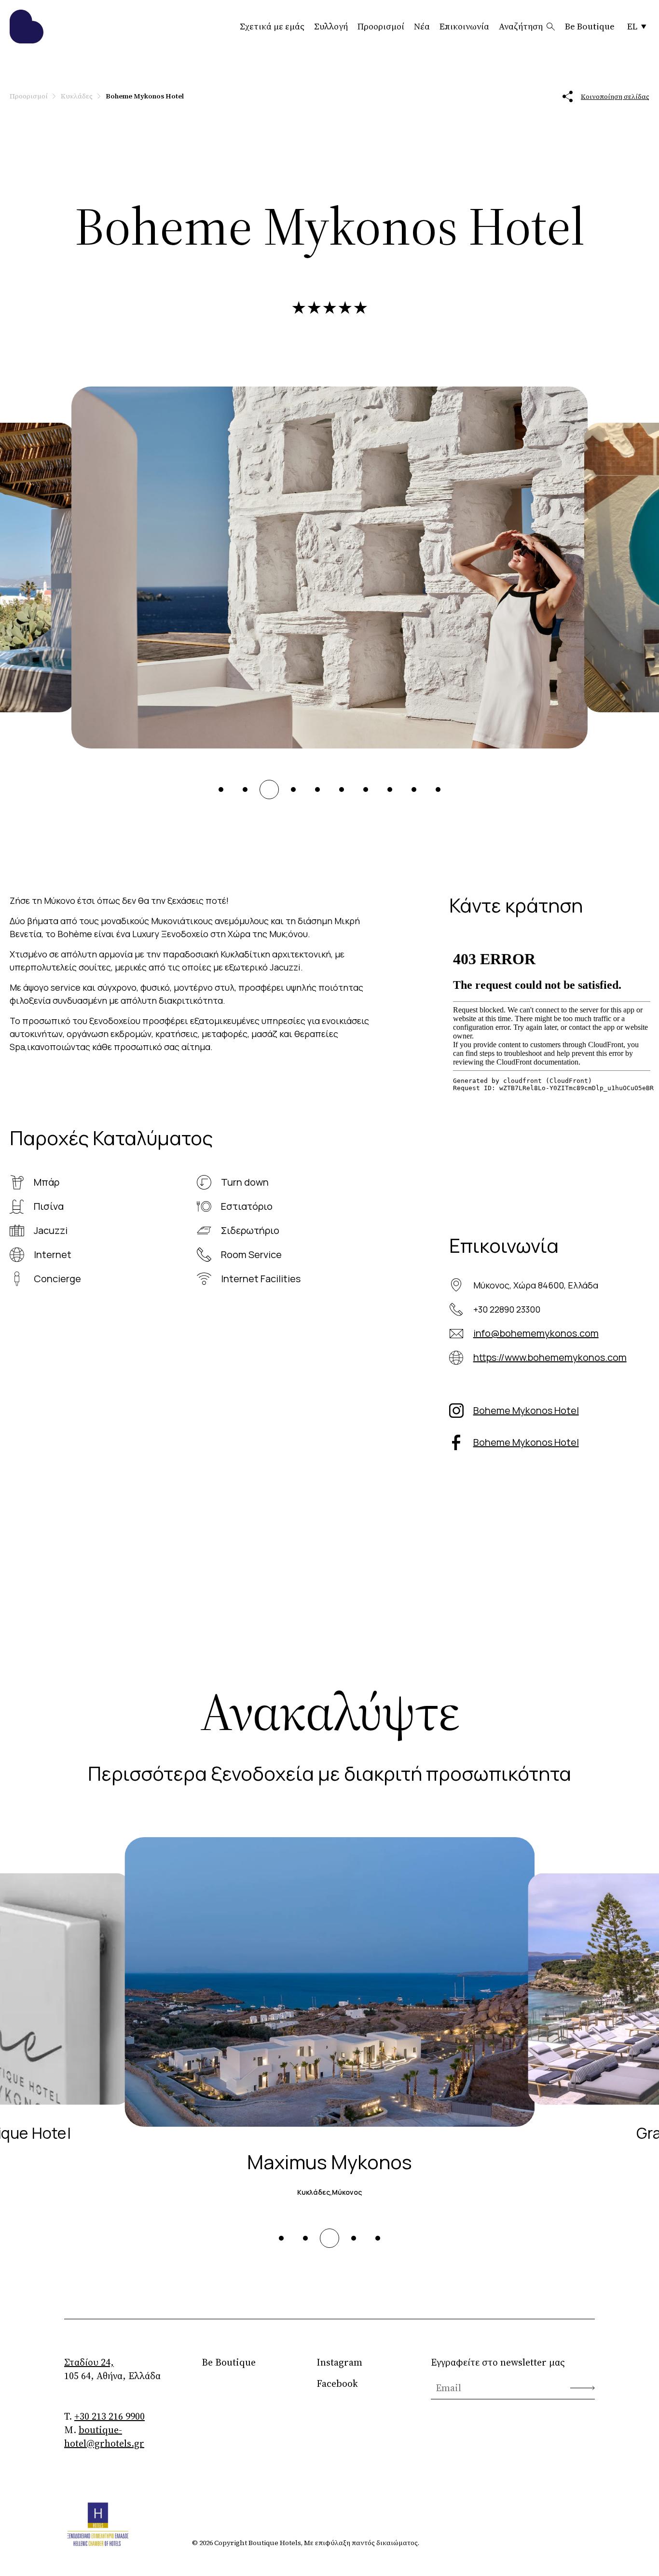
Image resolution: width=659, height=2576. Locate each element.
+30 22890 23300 (507, 1309)
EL (632, 26)
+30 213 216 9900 (110, 2416)
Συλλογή (331, 26)
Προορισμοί (381, 26)
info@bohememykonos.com (536, 1333)
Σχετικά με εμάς (272, 26)
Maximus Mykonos (329, 2162)
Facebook (337, 2383)
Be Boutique (590, 26)
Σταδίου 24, (89, 2362)
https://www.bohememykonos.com (550, 1357)
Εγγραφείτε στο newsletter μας (498, 2362)
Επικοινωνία (464, 26)
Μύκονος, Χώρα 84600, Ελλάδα (536, 1285)
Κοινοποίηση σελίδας (615, 97)
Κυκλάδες (77, 96)
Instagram (339, 2362)
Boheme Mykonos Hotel (526, 1410)
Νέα (422, 26)
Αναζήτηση (521, 26)
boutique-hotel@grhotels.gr (104, 2437)
